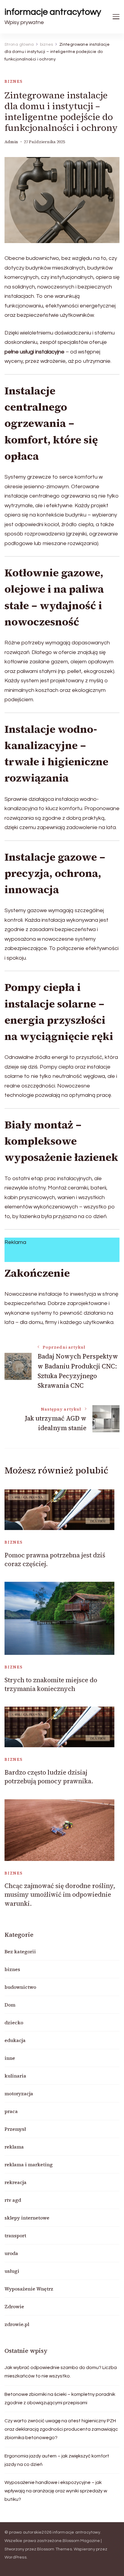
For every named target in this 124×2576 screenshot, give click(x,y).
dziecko (14, 2022)
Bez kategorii (20, 1951)
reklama (14, 2147)
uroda (11, 2253)
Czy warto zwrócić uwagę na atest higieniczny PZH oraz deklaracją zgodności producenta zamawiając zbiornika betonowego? (61, 2429)
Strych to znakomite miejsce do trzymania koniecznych (51, 1684)
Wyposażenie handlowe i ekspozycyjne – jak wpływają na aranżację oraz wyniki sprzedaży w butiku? (56, 2491)
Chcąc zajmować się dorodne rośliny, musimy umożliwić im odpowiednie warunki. (60, 1895)
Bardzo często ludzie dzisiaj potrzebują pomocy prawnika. (49, 1777)
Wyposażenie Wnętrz (29, 2289)
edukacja (15, 2040)
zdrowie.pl (17, 2324)
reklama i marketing (29, 2164)
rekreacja (15, 2182)
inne (10, 2058)
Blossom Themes (54, 2549)
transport (15, 2235)
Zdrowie (14, 2306)
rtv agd (13, 2200)
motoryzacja (19, 2093)
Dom (10, 2005)
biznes (14, 81)
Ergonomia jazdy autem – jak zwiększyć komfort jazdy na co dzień (57, 2460)
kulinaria (15, 2076)
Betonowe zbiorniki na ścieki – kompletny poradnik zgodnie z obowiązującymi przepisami (60, 2399)
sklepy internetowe (27, 2218)
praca (11, 2111)
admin (11, 142)
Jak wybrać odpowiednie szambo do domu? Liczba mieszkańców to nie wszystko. (61, 2372)
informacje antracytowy (53, 12)
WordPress (15, 2557)
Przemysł (15, 2129)
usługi (12, 2271)
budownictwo (20, 1987)
